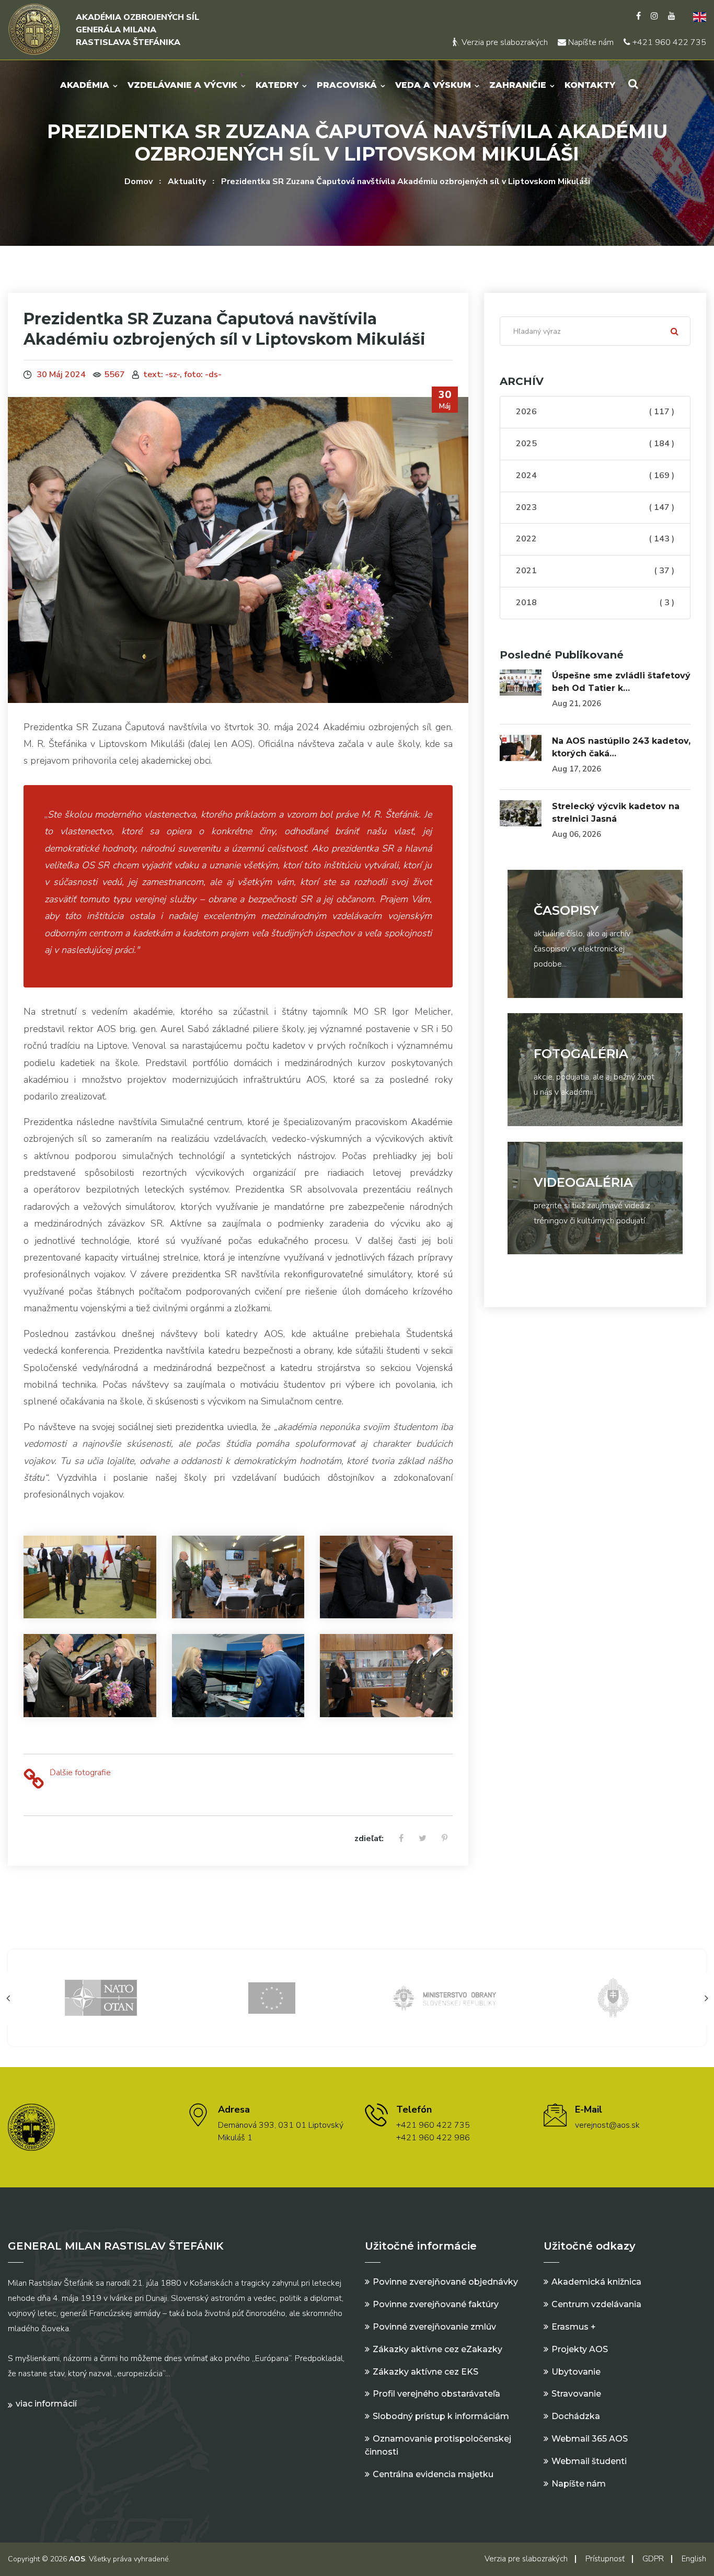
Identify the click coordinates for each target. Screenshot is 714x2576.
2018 (595, 603)
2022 (595, 539)
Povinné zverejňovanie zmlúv (434, 2327)
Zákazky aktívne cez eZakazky (437, 2349)
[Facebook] (638, 16)
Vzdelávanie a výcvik (182, 85)
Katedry (277, 85)
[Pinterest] (445, 1839)
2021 (595, 571)
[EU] (101, 1997)
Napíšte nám (590, 42)
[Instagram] (654, 16)
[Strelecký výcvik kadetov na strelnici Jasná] (521, 813)
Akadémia (85, 85)
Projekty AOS (580, 2349)
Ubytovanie (576, 2372)
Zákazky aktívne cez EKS (425, 2372)
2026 (595, 412)
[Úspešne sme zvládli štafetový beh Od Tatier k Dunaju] (521, 683)
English (694, 2559)
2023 (595, 507)
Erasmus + (574, 2327)
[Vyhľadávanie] (633, 84)
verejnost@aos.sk (607, 2125)
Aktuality (187, 181)
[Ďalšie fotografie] (34, 1780)
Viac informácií (46, 2404)
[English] (696, 16)
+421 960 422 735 (668, 42)
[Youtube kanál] (672, 16)
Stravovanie (576, 2394)
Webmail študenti (589, 2461)
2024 (595, 475)
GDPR (653, 2559)
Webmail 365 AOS (590, 2439)
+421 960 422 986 (433, 2138)
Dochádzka (576, 2416)
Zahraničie (518, 85)
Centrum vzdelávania (596, 2304)
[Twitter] (423, 1839)
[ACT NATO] (613, 1997)
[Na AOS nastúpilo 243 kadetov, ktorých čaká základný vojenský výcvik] (521, 748)
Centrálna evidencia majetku (433, 2474)
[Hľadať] (675, 331)
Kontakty (590, 85)
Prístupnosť (605, 2559)
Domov (139, 181)
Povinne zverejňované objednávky (445, 2282)
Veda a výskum (433, 85)
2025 (595, 444)
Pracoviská (347, 85)
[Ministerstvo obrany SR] (272, 1997)
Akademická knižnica (596, 2282)
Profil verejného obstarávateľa (436, 2394)
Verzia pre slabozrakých (504, 42)
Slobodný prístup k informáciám (441, 2416)
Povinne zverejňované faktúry (436, 2304)
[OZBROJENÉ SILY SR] (443, 1997)
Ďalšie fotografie (80, 1773)
